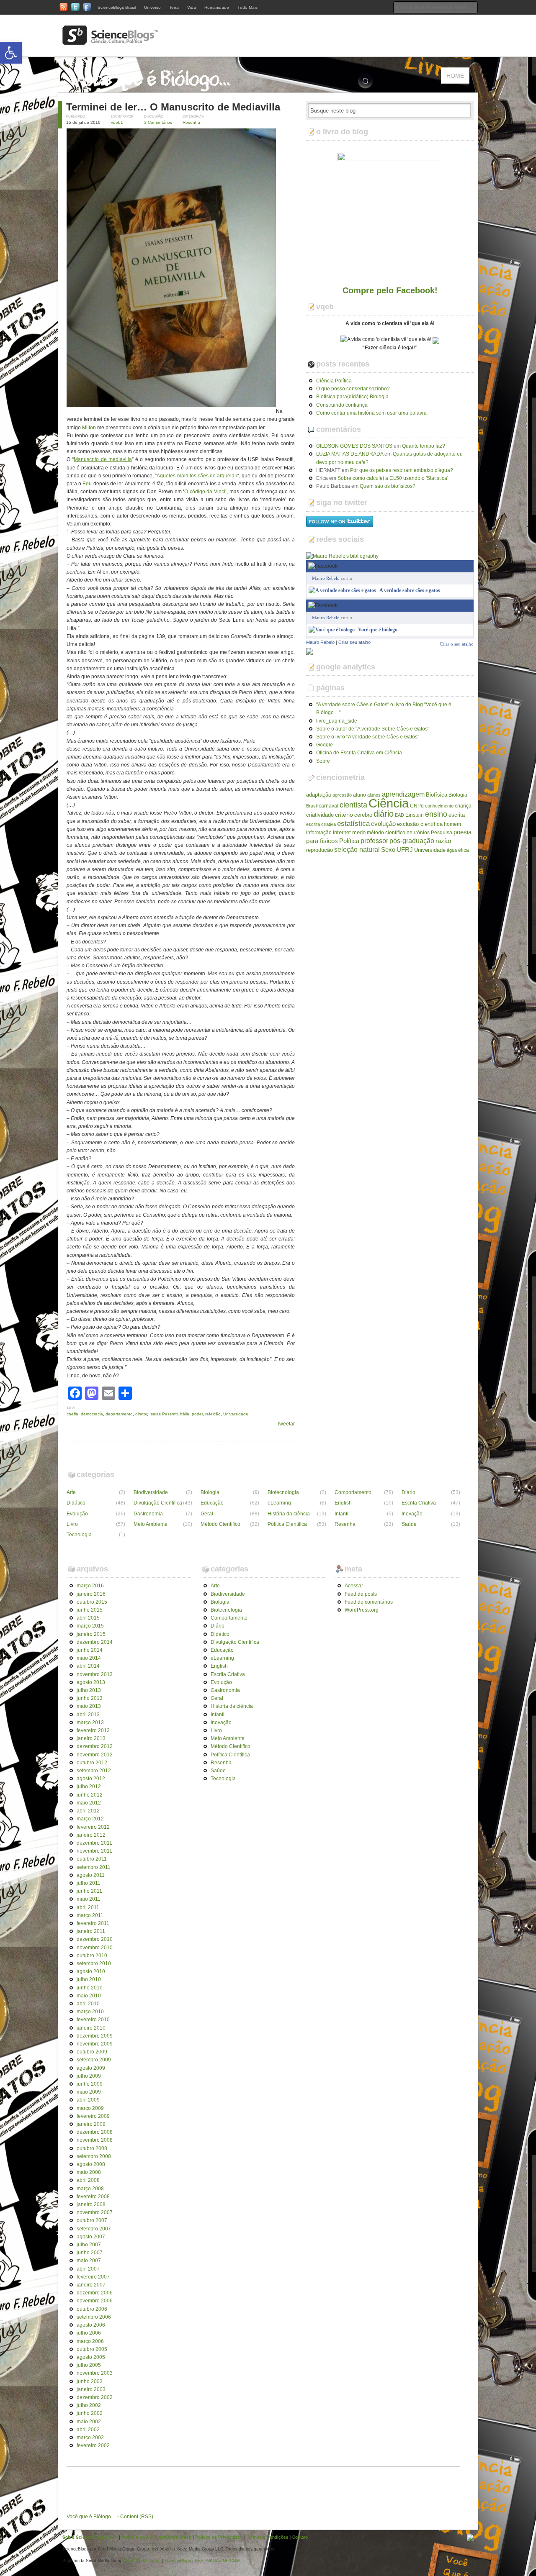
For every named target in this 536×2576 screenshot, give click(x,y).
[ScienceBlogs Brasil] (111, 41)
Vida (192, 7)
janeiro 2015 (91, 1634)
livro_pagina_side (337, 721)
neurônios (418, 833)
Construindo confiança (342, 405)
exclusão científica (420, 824)
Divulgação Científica (158, 1503)
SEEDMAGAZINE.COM (217, 2561)
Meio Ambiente (151, 1524)
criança (463, 806)
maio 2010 (89, 1996)
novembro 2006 (95, 2301)
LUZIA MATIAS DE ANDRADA (350, 454)
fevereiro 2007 (93, 2277)
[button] (11, 53)
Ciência (389, 803)
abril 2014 (88, 1666)
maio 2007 (89, 2261)
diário (384, 814)
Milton (89, 428)
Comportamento (353, 1492)
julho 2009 (89, 2076)
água (452, 850)
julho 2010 (89, 1979)
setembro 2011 (94, 1867)
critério (344, 815)
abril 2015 (88, 1618)
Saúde (409, 1524)
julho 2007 (89, 2245)
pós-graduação (412, 841)
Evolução (77, 1514)
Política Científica (287, 1524)
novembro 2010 (95, 1948)
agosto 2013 (91, 1682)
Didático (76, 1503)
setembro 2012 (94, 1771)
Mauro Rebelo (326, 578)
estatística (353, 823)
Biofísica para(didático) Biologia (352, 397)
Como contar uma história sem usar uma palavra (371, 413)
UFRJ (405, 850)
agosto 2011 (91, 1875)
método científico (386, 833)
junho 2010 (90, 1988)
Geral (207, 1514)
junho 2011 (89, 1891)
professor (374, 841)
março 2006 (90, 2341)
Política (349, 841)
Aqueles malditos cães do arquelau (197, 476)
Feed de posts (361, 1594)
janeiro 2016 (91, 1594)
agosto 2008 (91, 2164)
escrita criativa (321, 824)
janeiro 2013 (91, 1738)
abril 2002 (88, 2430)
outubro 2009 (92, 2052)
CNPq (417, 806)
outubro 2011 (92, 1859)
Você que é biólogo (378, 630)
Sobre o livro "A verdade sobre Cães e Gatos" (368, 737)
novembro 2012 (95, 1755)
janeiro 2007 (91, 2285)
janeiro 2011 (91, 1931)
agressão (342, 795)
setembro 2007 (94, 2229)
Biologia (458, 795)
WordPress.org (362, 1610)
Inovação (412, 1514)
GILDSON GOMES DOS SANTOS (354, 446)
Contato (300, 2537)
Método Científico (220, 1524)
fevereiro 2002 (93, 2445)
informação (319, 833)
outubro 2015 (92, 1602)
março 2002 (90, 2438)
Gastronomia (148, 1514)
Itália (185, 1414)
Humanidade (217, 7)
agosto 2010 (91, 1971)
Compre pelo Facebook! (390, 290)
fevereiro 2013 (93, 1730)
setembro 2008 (94, 2156)
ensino (436, 814)
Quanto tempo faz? (424, 446)
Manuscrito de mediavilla (103, 459)
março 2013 (90, 1722)
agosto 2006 (91, 2325)
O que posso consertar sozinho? (353, 389)
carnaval (329, 806)
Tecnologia (79, 1535)
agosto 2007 (91, 2237)
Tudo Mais (247, 7)
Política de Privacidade (219, 2537)
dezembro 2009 (95, 2036)
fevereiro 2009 (93, 2116)
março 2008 (90, 2189)
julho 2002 (89, 2405)
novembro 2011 (94, 1851)
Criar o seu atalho (457, 605)
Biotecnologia (283, 1492)
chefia (72, 1414)
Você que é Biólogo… (91, 2517)
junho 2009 (90, 2084)
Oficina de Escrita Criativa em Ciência (359, 753)
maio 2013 (89, 1706)
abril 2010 (88, 2004)
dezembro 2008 (95, 2132)
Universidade (236, 1414)
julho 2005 (89, 2365)
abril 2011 (88, 1907)
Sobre (323, 761)
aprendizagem (403, 794)
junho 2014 (90, 1650)
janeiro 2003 (91, 2389)
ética (464, 850)
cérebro (363, 815)
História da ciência (289, 1514)
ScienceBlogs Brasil (117, 7)
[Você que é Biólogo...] (151, 88)
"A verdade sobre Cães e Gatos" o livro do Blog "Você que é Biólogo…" (384, 709)
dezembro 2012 (95, 1746)
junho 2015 (90, 1610)
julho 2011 (89, 1883)
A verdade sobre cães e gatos (410, 590)
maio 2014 (89, 1658)
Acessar (354, 1586)
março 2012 (90, 1819)
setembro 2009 (94, 2060)
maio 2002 (89, 2422)
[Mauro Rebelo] (309, 651)
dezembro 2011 (94, 1843)
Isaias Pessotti (164, 1414)
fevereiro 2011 (93, 1923)
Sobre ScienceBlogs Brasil (90, 2537)
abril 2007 (88, 2269)
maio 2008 (89, 2172)
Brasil (312, 806)
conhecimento (439, 806)
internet (342, 832)
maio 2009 (89, 2092)
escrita (457, 815)
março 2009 (90, 2108)
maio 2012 (89, 1803)
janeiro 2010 (91, 2028)
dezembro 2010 (95, 1939)
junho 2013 (90, 1698)
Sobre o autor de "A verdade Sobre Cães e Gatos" (373, 729)
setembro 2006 (94, 2317)
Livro (72, 1524)
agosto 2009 (91, 2068)
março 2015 (90, 1626)
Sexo (388, 850)
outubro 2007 (92, 2220)
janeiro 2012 (91, 1835)
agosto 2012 (91, 1779)
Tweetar (286, 1424)
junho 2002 (90, 2413)
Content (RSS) (137, 2517)
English (343, 1503)
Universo (152, 7)
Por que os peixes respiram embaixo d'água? (402, 470)
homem (452, 824)
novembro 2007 (95, 2212)
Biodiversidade (151, 1492)
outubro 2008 (92, 2148)
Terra (174, 7)
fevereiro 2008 (93, 2197)
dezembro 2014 (95, 1642)
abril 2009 (88, 2100)
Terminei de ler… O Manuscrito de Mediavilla (173, 107)
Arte (71, 1492)
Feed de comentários (369, 1602)
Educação (212, 1503)
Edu (87, 484)
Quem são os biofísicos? (388, 486)
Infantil (342, 1514)
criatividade (320, 815)
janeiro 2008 (91, 2204)
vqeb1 (117, 122)
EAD (399, 815)
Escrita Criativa (419, 1503)
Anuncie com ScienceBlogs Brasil (156, 2537)
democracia (92, 1414)
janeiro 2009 (91, 2124)
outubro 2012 (92, 1763)
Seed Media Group (142, 2561)
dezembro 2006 (95, 2293)
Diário (408, 1492)
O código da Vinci (205, 492)
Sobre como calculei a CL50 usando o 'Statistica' (393, 478)
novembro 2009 (95, 2044)
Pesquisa (442, 833)
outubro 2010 (92, 1956)
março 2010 (90, 2012)
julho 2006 (89, 2333)
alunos (374, 795)
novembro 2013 (95, 1674)
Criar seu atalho (354, 642)
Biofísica (437, 795)
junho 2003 (90, 2381)
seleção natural (357, 849)
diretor (141, 1414)
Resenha (191, 122)
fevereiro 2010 (93, 2020)
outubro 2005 (92, 2349)
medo (359, 832)
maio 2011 (89, 1899)
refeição (213, 1414)
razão (443, 841)
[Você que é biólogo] (332, 630)
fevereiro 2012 (93, 1827)
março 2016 (90, 1586)
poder (197, 1414)
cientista (353, 805)
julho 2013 (89, 1690)
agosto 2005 (91, 2357)
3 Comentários (158, 122)
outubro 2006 (92, 2309)
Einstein (415, 815)
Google (325, 745)
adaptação (319, 795)
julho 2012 (89, 1787)
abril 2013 (88, 1715)
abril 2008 (88, 2180)
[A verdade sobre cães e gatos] (342, 590)
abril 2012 (88, 1811)
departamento (119, 1414)
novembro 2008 (95, 2140)
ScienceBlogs (178, 2561)
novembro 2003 (95, 2373)
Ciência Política (334, 381)
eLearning (279, 1503)
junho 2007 (90, 2253)
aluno (359, 795)
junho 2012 (90, 1795)
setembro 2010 (94, 1963)
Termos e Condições (268, 2537)
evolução (383, 824)
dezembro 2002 (95, 2397)
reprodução (320, 850)
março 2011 (90, 1915)
